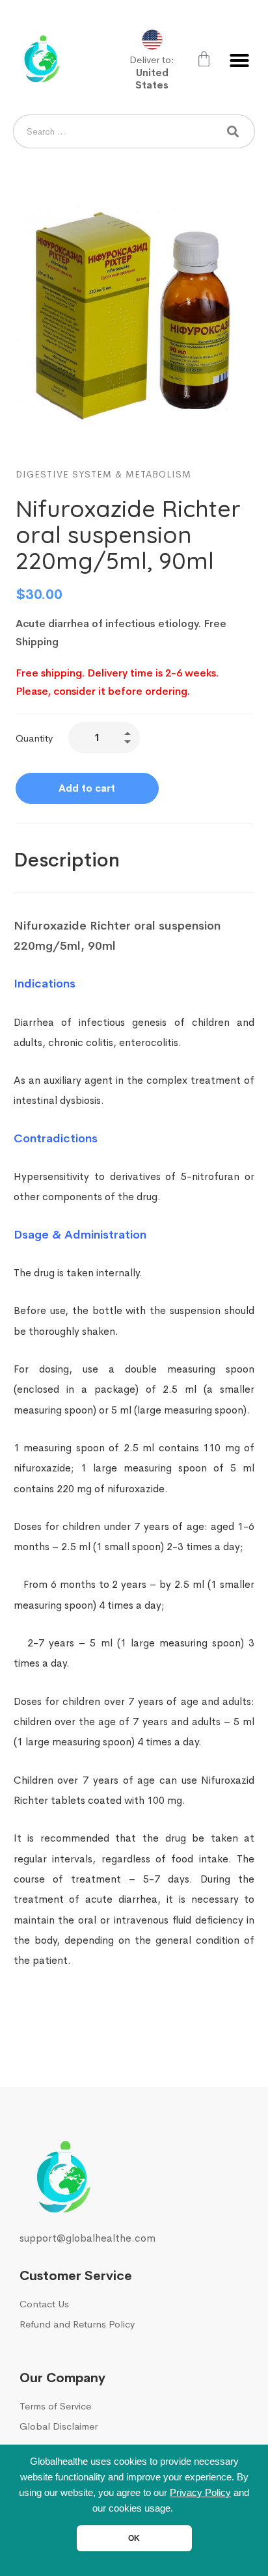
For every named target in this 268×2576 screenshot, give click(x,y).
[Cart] (204, 59)
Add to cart (87, 788)
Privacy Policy (200, 2493)
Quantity (34, 738)
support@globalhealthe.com (87, 2238)
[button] (239, 60)
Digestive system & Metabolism (103, 474)
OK (134, 2538)
